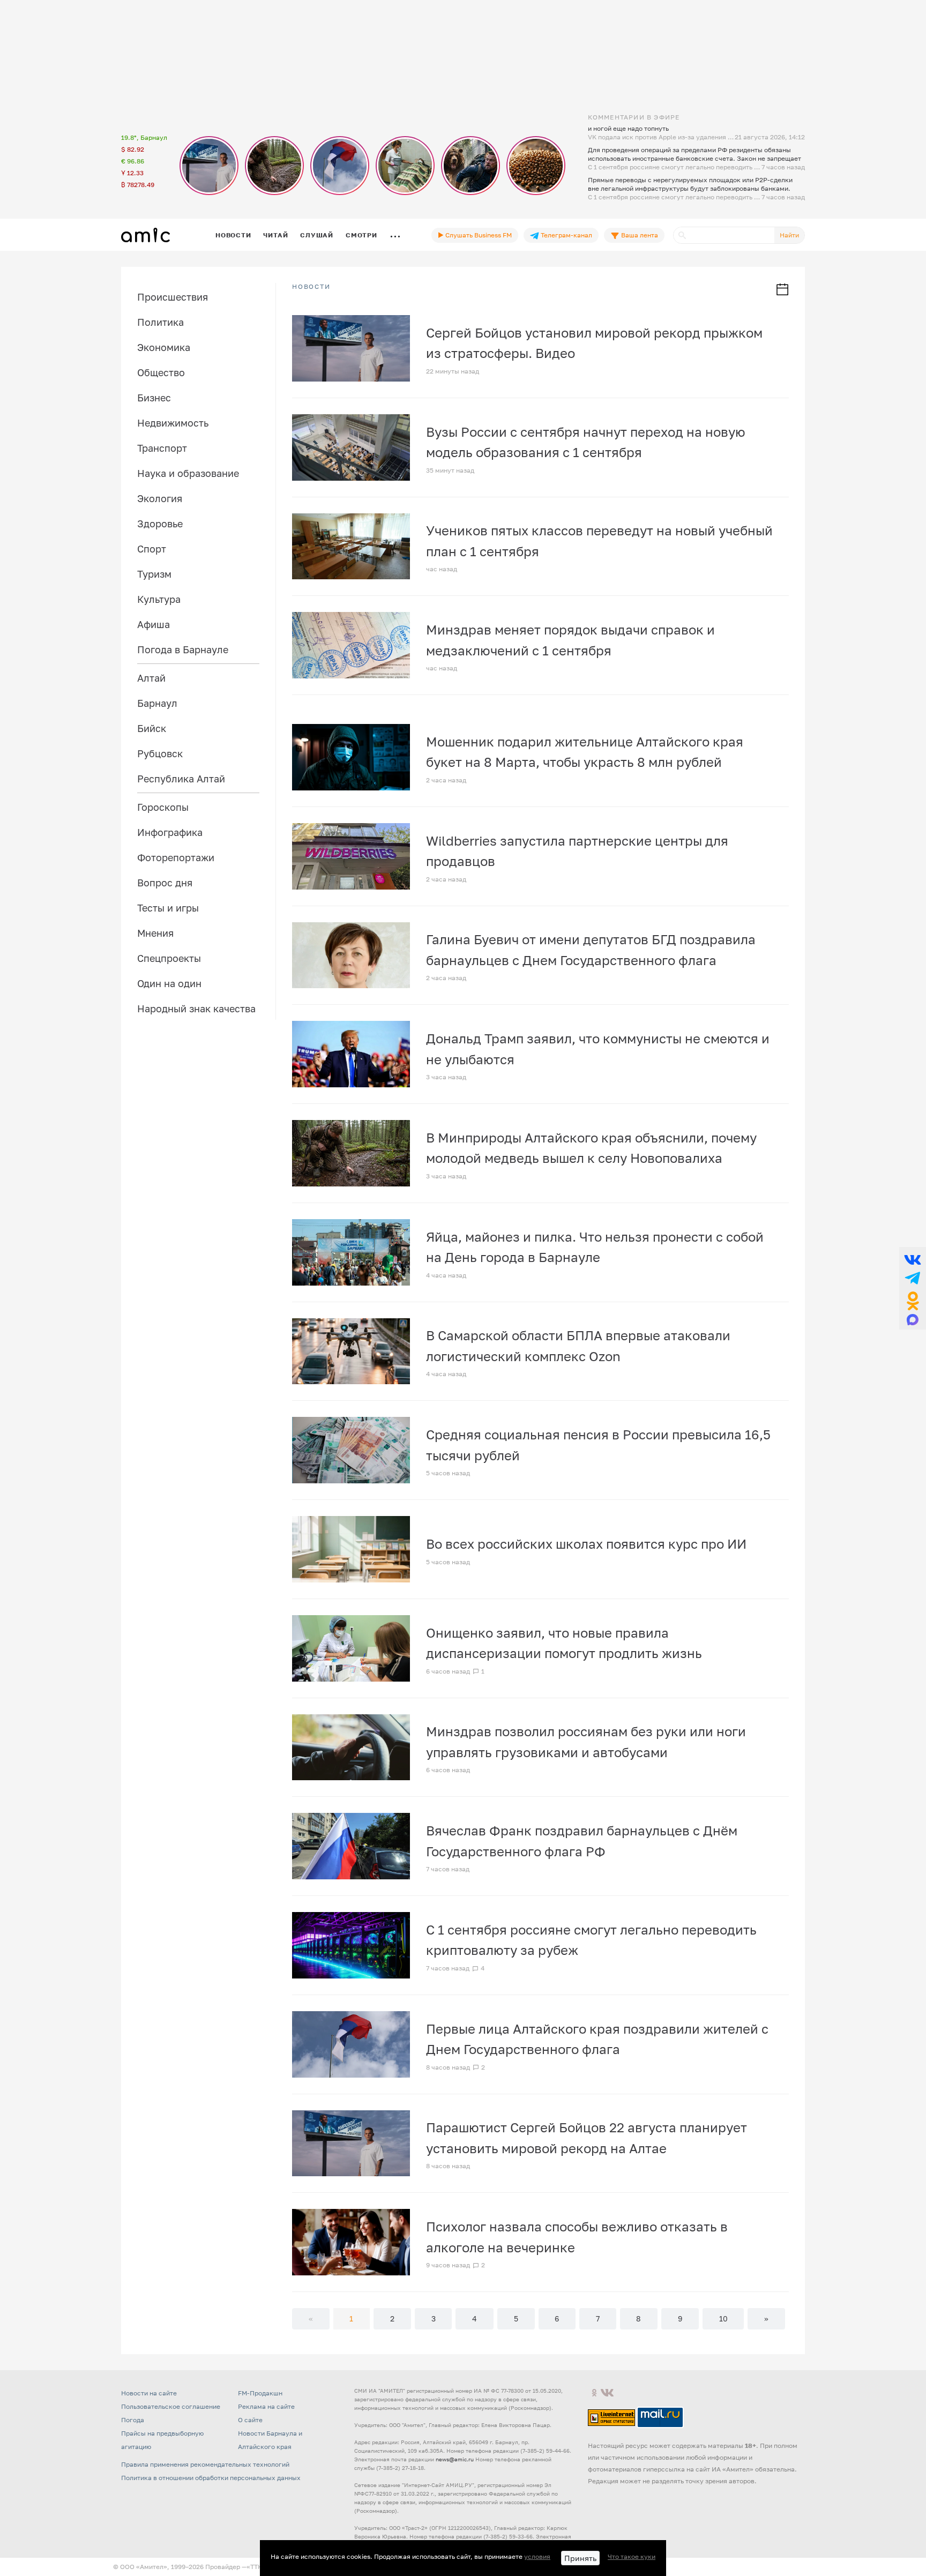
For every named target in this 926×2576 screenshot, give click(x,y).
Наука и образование (188, 473)
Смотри (361, 235)
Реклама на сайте (266, 2406)
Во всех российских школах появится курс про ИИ (586, 1544)
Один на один (169, 983)
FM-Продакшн (260, 2393)
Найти (789, 235)
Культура (159, 599)
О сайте (250, 2420)
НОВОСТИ (311, 287)
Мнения (155, 933)
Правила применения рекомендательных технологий (205, 2464)
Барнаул (157, 703)
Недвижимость (173, 423)
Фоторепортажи (176, 857)
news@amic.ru (455, 2459)
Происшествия (173, 297)
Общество (161, 372)
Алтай (151, 678)
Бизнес (154, 398)
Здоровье (160, 524)
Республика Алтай (181, 779)
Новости (233, 235)
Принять (580, 2558)
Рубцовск (160, 753)
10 (723, 2319)
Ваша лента (639, 235)
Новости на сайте (149, 2393)
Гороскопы (163, 807)
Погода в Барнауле (183, 649)
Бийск (152, 728)
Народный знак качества (196, 1009)
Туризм (154, 574)
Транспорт (162, 448)
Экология (160, 498)
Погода (133, 2420)
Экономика (164, 347)
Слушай (317, 235)
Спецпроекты (169, 958)
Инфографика (170, 832)
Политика (160, 322)
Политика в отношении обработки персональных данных (211, 2478)
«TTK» (256, 2567)
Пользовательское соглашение (171, 2406)
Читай (275, 235)
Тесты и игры (168, 908)
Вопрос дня (165, 883)
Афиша (154, 624)
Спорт (152, 549)
